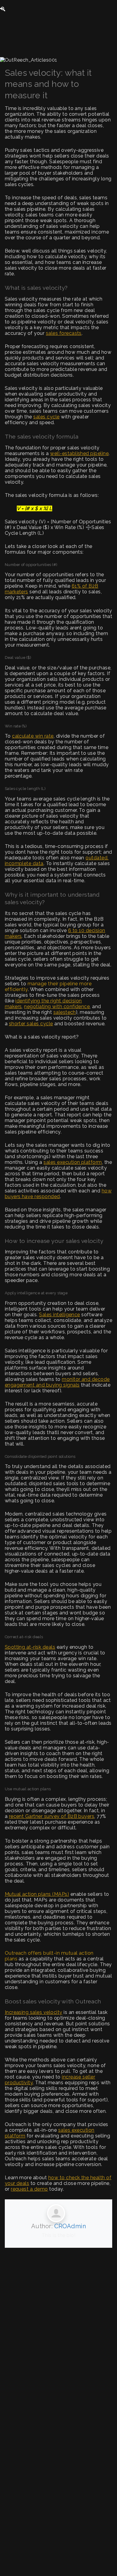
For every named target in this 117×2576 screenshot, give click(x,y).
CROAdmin (70, 2226)
